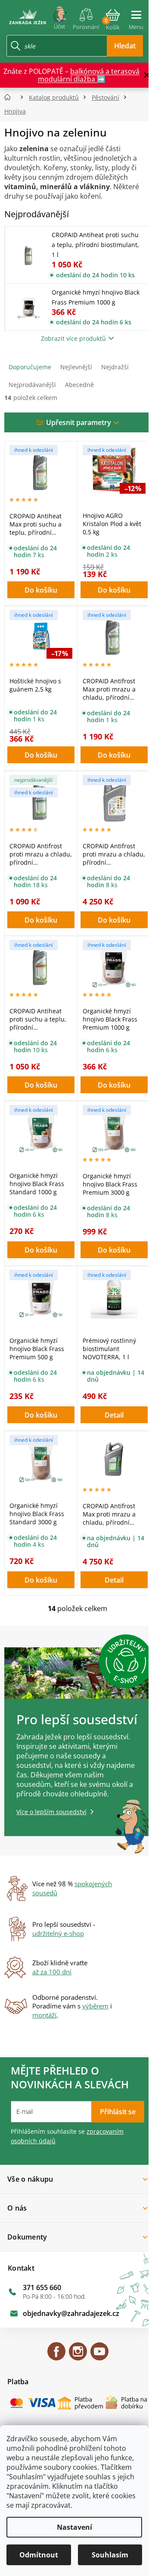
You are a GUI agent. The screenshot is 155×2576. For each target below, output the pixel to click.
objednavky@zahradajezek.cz (71, 2313)
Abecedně (79, 385)
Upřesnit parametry (79, 422)
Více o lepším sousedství (51, 1812)
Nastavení (74, 2527)
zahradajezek (78, 2355)
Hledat (125, 46)
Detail (114, 1415)
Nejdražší (115, 367)
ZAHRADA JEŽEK (56, 2355)
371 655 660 (42, 2287)
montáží (44, 2015)
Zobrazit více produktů (73, 338)
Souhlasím (110, 2555)
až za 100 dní (52, 1972)
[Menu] (136, 16)
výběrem (95, 2006)
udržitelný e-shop (58, 1933)
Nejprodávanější (32, 385)
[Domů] (10, 97)
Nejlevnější (76, 367)
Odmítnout (39, 2555)
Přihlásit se (118, 2112)
